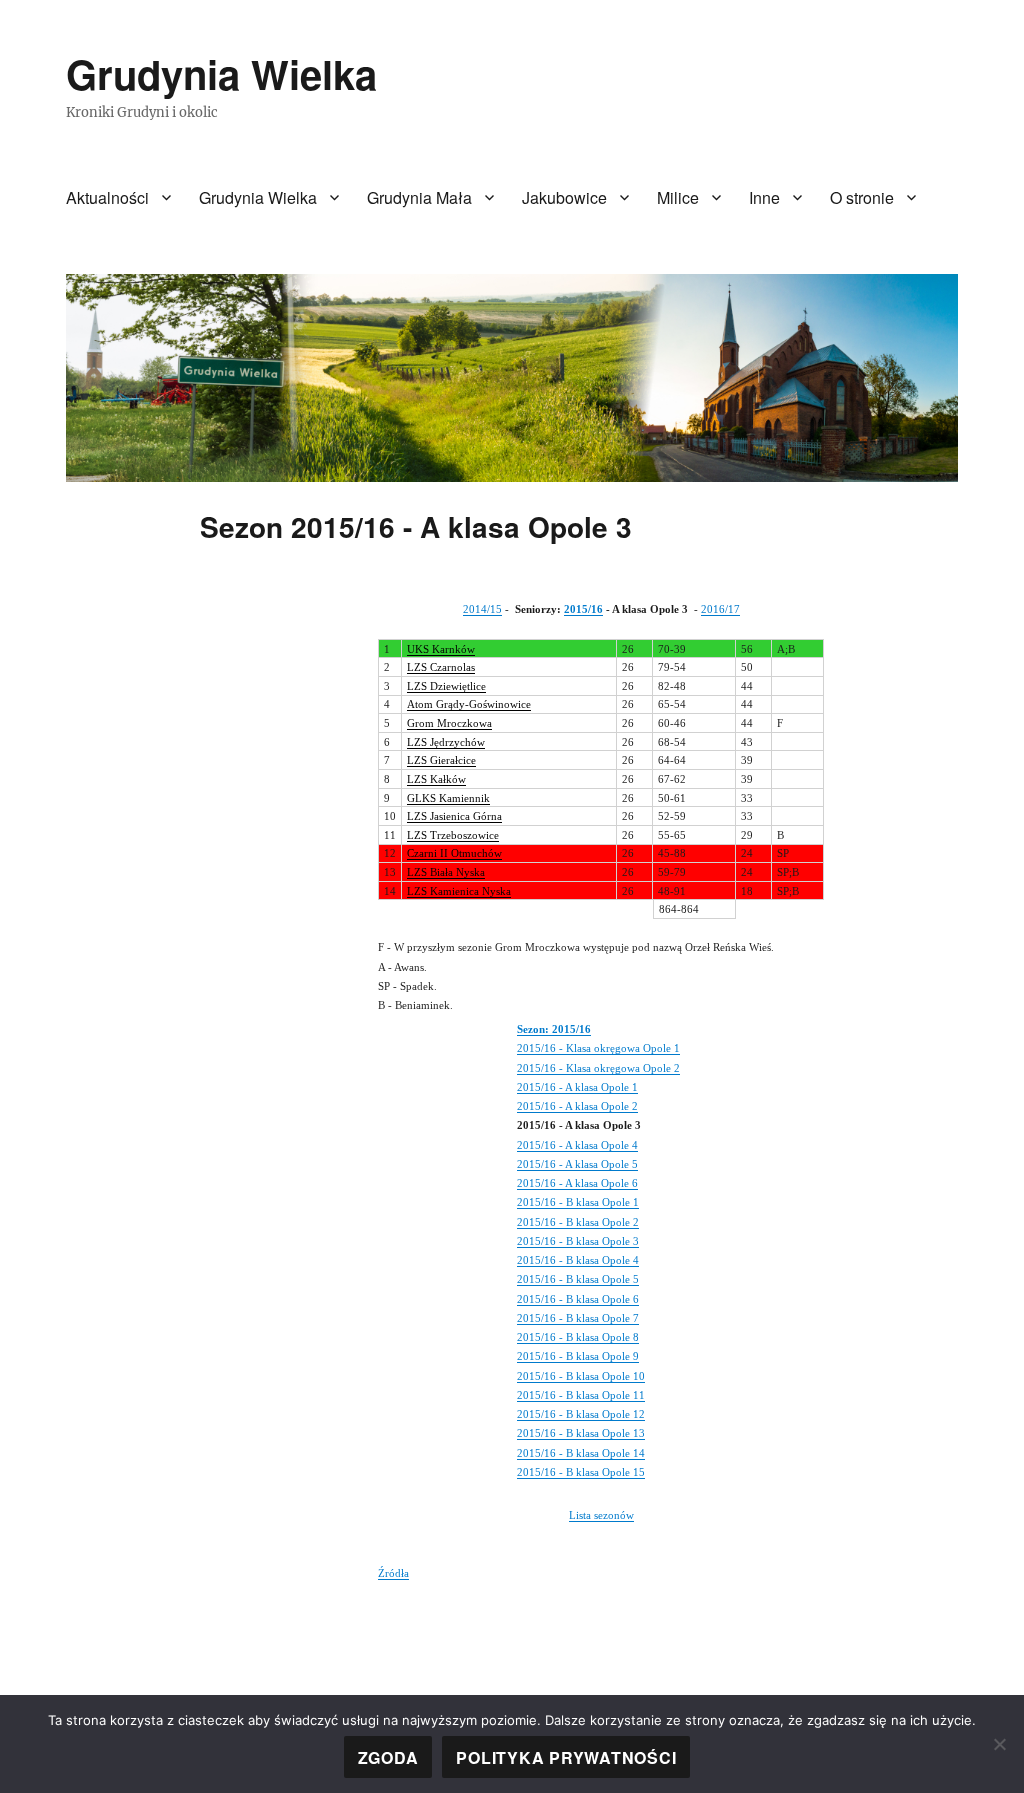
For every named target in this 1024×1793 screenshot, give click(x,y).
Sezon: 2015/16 (554, 1029)
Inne (764, 197)
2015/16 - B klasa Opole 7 (578, 1318)
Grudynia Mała (419, 197)
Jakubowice (564, 197)
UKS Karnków (441, 649)
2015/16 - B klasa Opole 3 (578, 1241)
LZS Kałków (436, 779)
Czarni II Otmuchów (454, 853)
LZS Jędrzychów (446, 742)
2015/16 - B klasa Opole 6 (578, 1299)
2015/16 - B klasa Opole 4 (578, 1260)
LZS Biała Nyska (446, 872)
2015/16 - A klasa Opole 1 (577, 1087)
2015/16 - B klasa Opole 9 (578, 1356)
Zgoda (388, 1757)
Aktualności (107, 197)
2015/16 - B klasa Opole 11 (581, 1395)
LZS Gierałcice (441, 760)
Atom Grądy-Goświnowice (469, 704)
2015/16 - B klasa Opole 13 (581, 1433)
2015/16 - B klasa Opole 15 (581, 1472)
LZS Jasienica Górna (454, 816)
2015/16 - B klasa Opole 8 (578, 1337)
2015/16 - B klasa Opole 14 (581, 1453)
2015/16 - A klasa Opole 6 (577, 1183)
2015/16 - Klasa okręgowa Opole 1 (598, 1048)
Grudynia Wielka (221, 73)
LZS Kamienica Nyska (459, 891)
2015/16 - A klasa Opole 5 (577, 1164)
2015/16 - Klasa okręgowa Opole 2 (598, 1068)
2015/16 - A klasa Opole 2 (577, 1106)
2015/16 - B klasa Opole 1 (578, 1202)
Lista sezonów (601, 1515)
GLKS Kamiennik (448, 798)
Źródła (393, 1573)
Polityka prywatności (566, 1757)
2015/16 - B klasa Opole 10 (581, 1376)
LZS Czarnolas (441, 667)
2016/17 (720, 609)
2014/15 (482, 609)
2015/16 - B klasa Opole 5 (578, 1279)
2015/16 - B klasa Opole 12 (581, 1414)
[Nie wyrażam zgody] (999, 1744)
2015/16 (583, 609)
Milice (678, 197)
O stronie (862, 197)
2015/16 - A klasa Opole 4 (577, 1145)
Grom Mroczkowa (449, 723)
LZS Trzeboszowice (453, 835)
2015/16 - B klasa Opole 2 (578, 1222)
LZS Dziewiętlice (446, 686)
